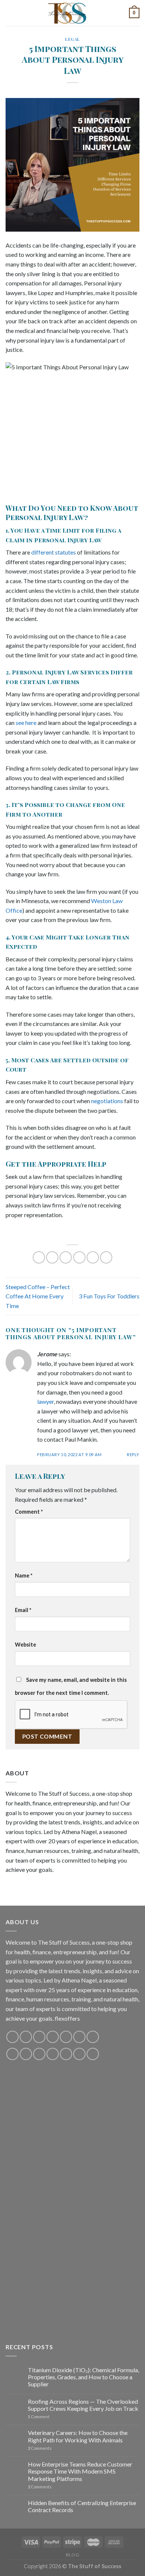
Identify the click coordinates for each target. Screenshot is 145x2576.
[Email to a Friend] (79, 1257)
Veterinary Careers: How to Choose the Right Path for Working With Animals (78, 2436)
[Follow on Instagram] (26, 2037)
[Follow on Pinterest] (66, 2037)
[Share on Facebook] (52, 1257)
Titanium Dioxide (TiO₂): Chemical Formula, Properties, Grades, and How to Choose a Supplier (83, 2377)
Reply (133, 1454)
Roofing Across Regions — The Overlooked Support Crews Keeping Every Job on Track (83, 2405)
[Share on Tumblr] (106, 1257)
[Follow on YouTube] (79, 2037)
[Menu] (10, 13)
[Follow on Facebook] (12, 2037)
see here (26, 723)
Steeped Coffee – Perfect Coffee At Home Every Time (38, 1296)
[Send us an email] (53, 2037)
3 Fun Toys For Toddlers (109, 1296)
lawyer (46, 1401)
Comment (29, 1512)
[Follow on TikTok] (39, 2037)
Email (23, 1610)
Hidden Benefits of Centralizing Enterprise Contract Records (82, 2506)
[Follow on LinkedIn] (66, 2054)
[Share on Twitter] (66, 1257)
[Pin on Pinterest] (93, 1257)
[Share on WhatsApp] (39, 1257)
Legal (72, 39)
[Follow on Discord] (93, 2037)
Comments (40, 2448)
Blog (72, 2555)
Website (25, 1645)
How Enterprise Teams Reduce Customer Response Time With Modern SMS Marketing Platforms (80, 2471)
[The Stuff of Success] (72, 13)
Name (24, 1575)
